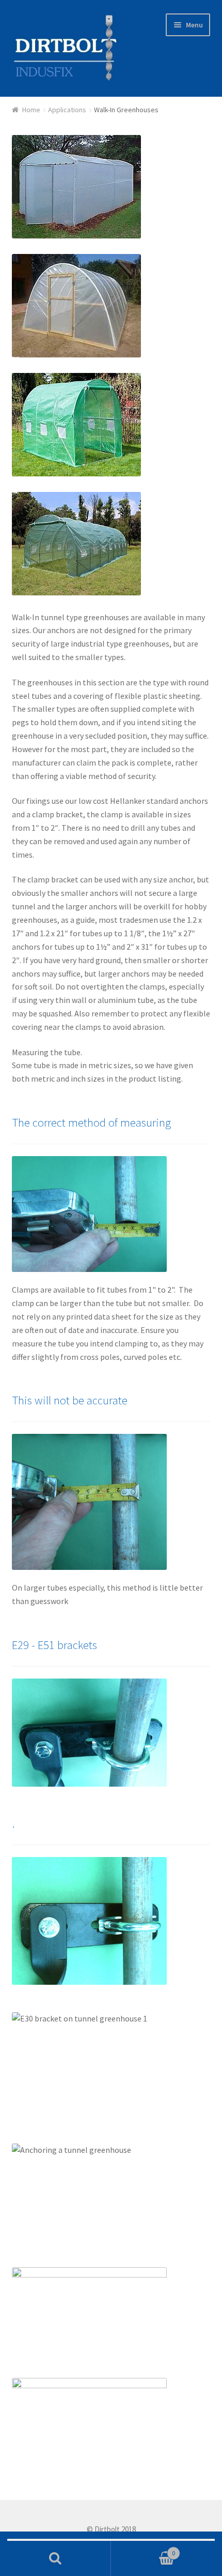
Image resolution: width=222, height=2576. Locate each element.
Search (55, 2558)
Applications (67, 110)
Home (31, 110)
